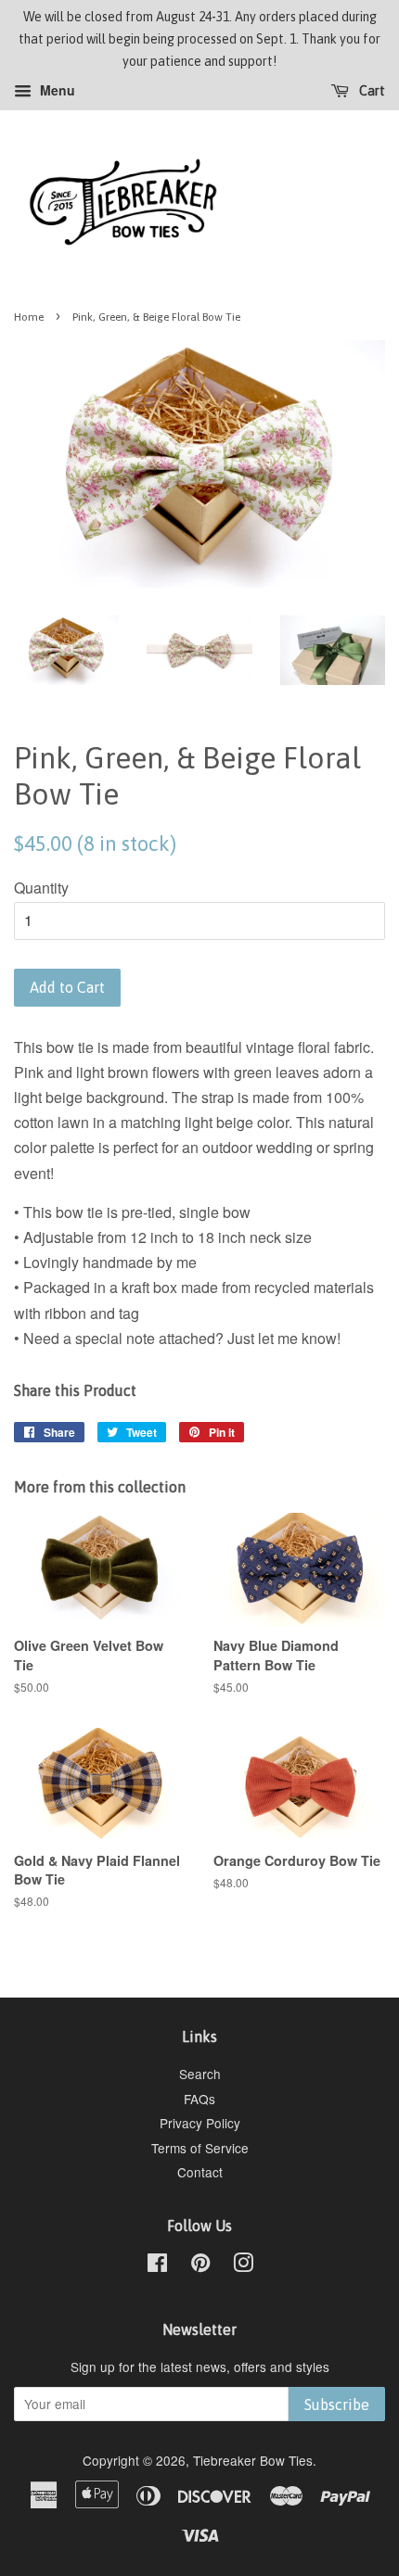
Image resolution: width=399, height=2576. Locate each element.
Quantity (41, 888)
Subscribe (337, 2405)
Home (29, 317)
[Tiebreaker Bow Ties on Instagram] (243, 2265)
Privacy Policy (200, 2123)
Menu (56, 91)
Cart (371, 92)
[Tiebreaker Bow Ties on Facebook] (157, 2265)
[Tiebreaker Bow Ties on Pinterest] (200, 2265)
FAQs (199, 2099)
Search (200, 2074)
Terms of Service (200, 2148)
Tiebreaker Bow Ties (253, 2460)
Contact (200, 2172)
